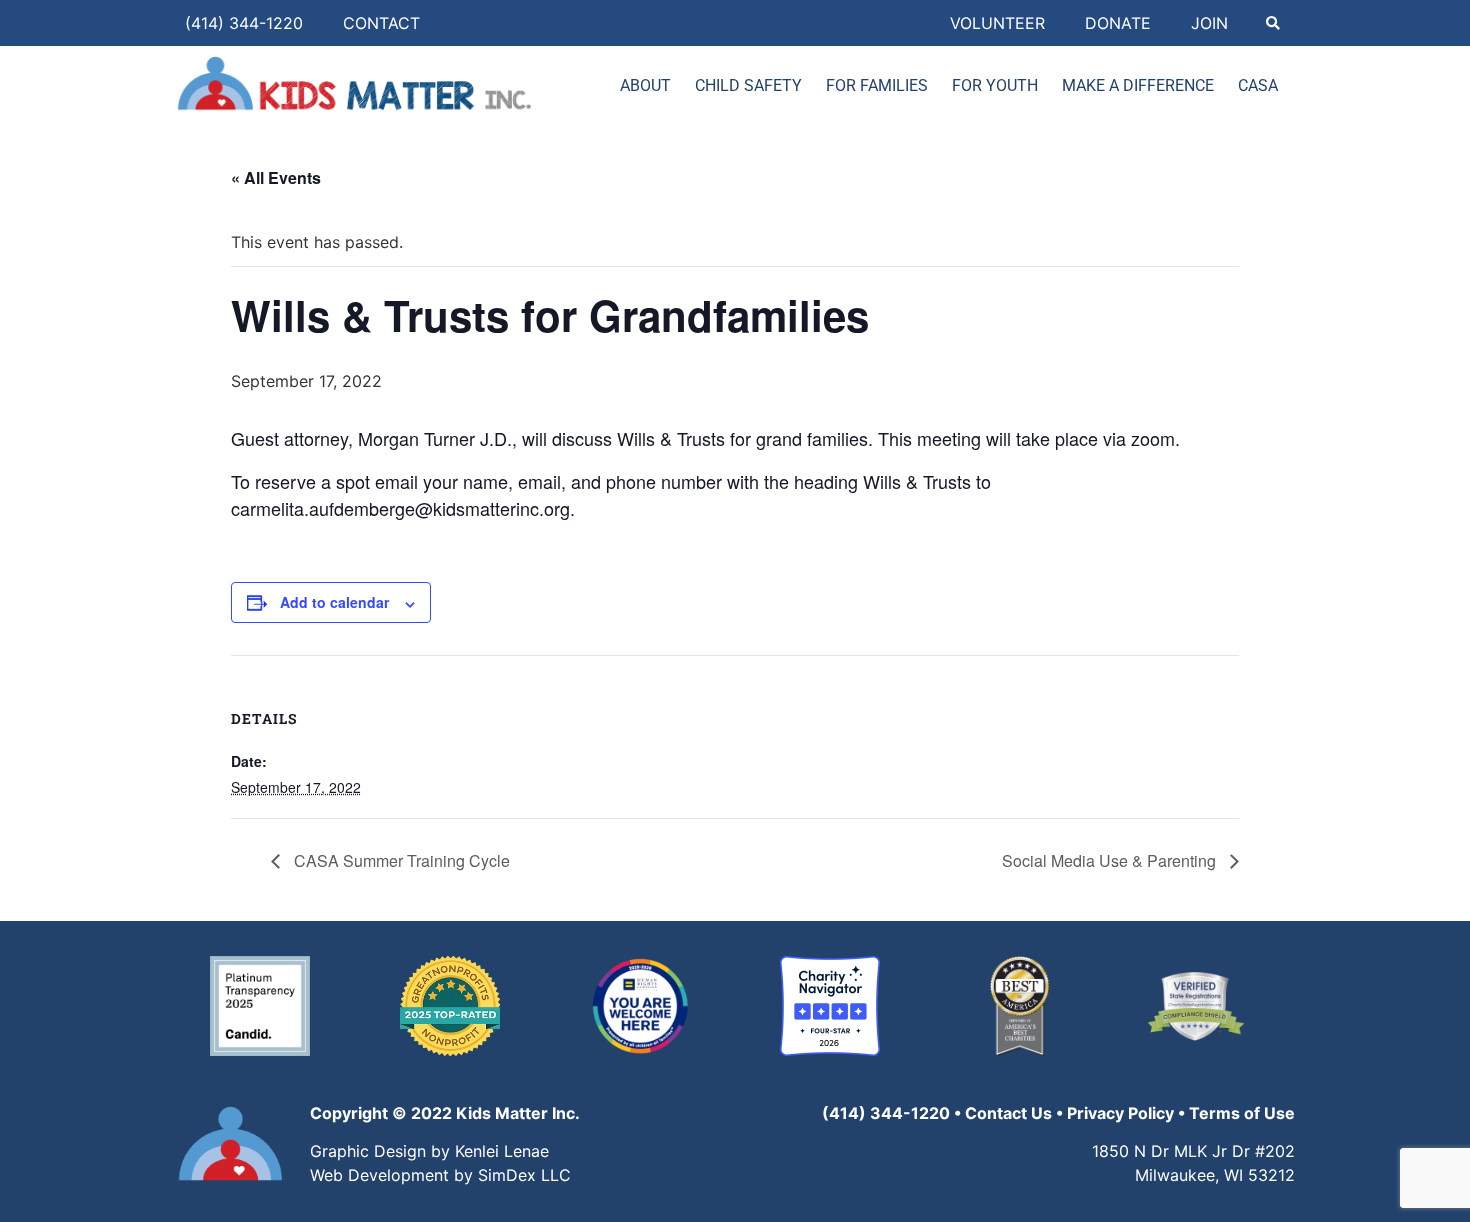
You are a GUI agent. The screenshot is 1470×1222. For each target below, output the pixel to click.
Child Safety (748, 85)
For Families (877, 85)
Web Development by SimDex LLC (440, 1175)
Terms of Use (1242, 1113)
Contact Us (1008, 1113)
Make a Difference (1138, 85)
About (645, 85)
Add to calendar (334, 602)
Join (1209, 23)
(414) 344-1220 (244, 23)
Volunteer (997, 23)
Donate (1118, 23)
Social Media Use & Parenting (1111, 860)
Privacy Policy (1120, 1113)
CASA (1258, 85)
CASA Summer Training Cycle (400, 860)
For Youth (995, 85)
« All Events (276, 177)
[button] (1272, 23)
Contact (381, 23)
